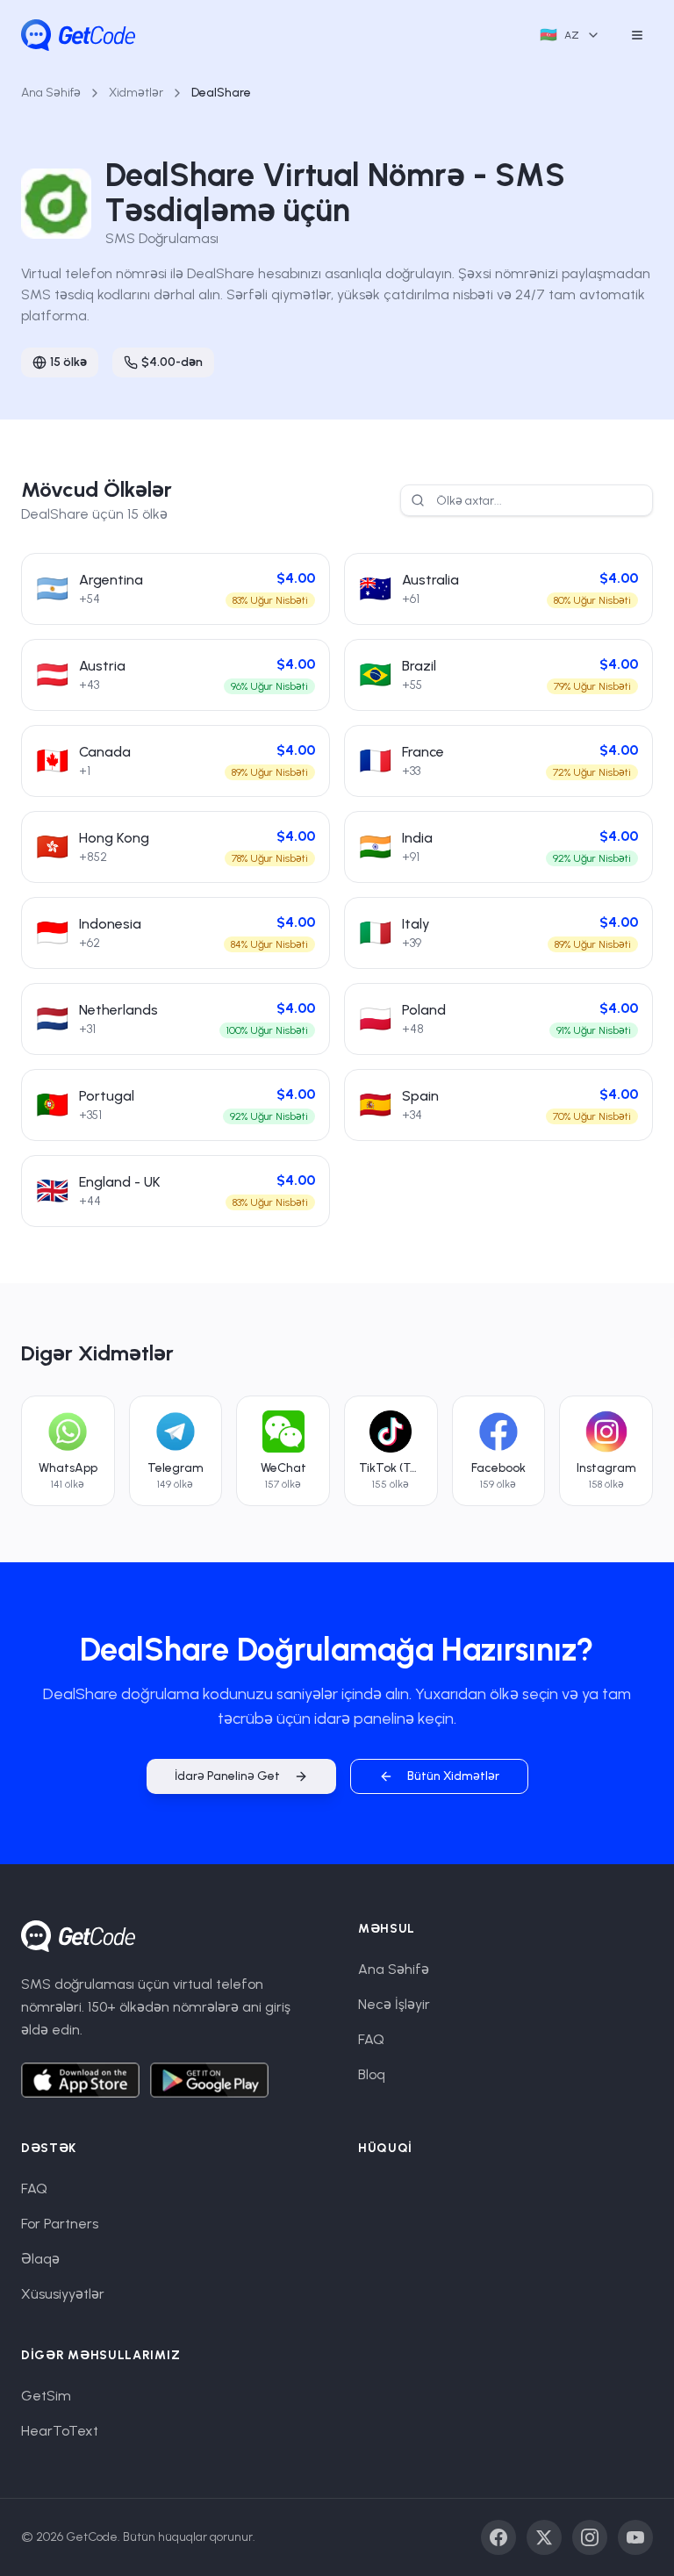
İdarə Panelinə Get (227, 1776)
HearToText (60, 2431)
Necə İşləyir (394, 2004)
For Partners (60, 2224)
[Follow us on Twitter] (544, 2537)
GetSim (46, 2396)
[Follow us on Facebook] (498, 2537)
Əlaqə (40, 2259)
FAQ (371, 2039)
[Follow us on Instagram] (590, 2537)
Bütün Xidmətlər (453, 1776)
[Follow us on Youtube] (635, 2537)
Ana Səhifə (51, 93)
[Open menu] (637, 35)
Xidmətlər (136, 93)
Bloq (372, 2074)
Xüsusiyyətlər (63, 2294)
